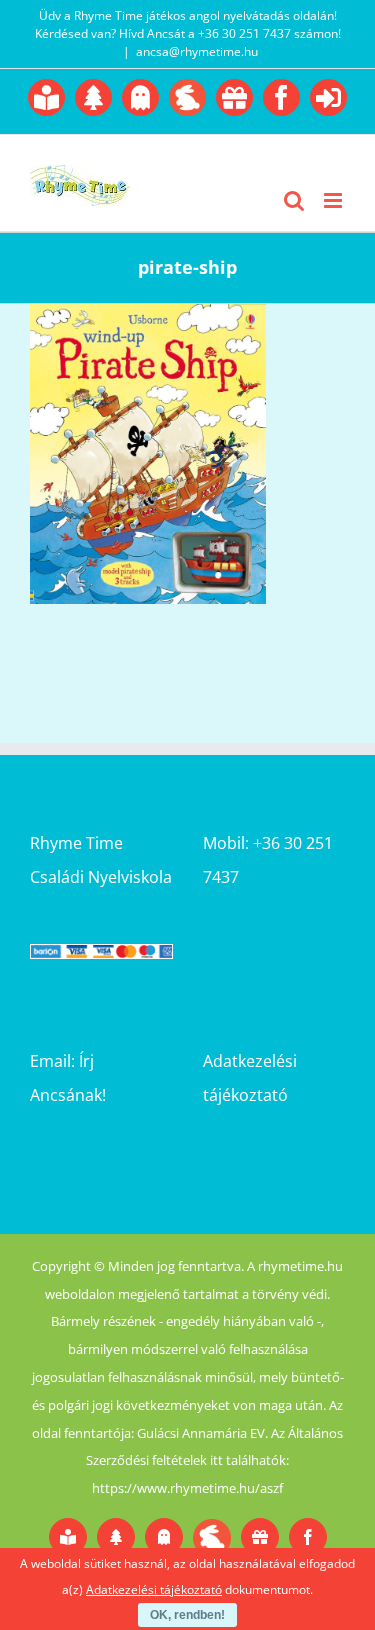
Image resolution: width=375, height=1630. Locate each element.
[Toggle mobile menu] (334, 200)
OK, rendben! (187, 1615)
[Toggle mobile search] (294, 200)
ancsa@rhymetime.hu (197, 51)
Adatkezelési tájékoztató (154, 1589)
